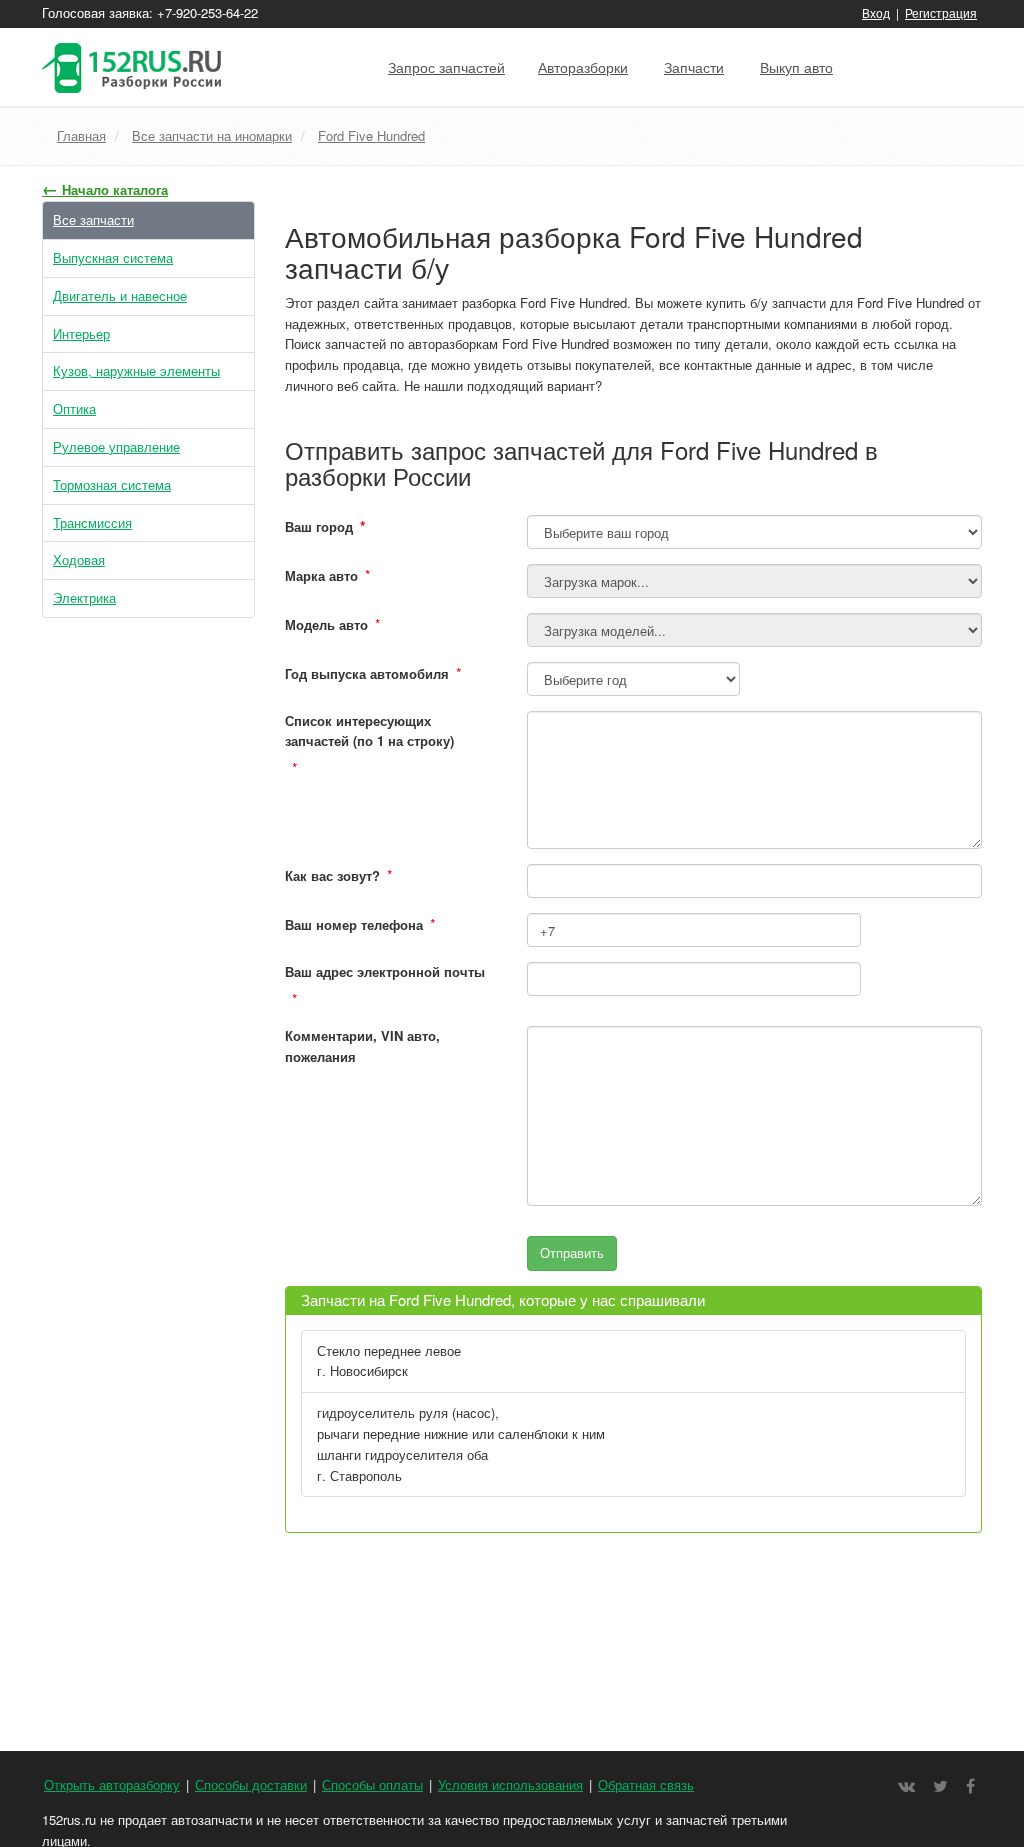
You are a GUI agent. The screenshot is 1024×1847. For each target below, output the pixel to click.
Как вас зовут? (332, 875)
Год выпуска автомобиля (367, 673)
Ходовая (79, 559)
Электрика (84, 597)
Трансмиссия (92, 522)
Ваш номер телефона (354, 924)
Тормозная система (112, 484)
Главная (81, 135)
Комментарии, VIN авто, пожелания (362, 1046)
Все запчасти (93, 219)
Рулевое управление (116, 446)
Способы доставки (251, 1784)
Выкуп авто (796, 67)
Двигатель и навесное (120, 295)
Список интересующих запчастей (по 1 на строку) (369, 731)
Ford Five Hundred (371, 135)
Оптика (74, 408)
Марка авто (321, 575)
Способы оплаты (372, 1784)
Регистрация (941, 12)
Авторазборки (583, 67)
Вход (876, 12)
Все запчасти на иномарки (212, 135)
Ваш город (325, 526)
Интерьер (81, 333)
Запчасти (694, 67)
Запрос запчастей (446, 67)
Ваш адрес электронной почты (385, 971)
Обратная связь (646, 1784)
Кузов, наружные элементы (136, 370)
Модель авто (326, 624)
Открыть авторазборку (112, 1784)
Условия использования (510, 1784)
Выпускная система (113, 257)
